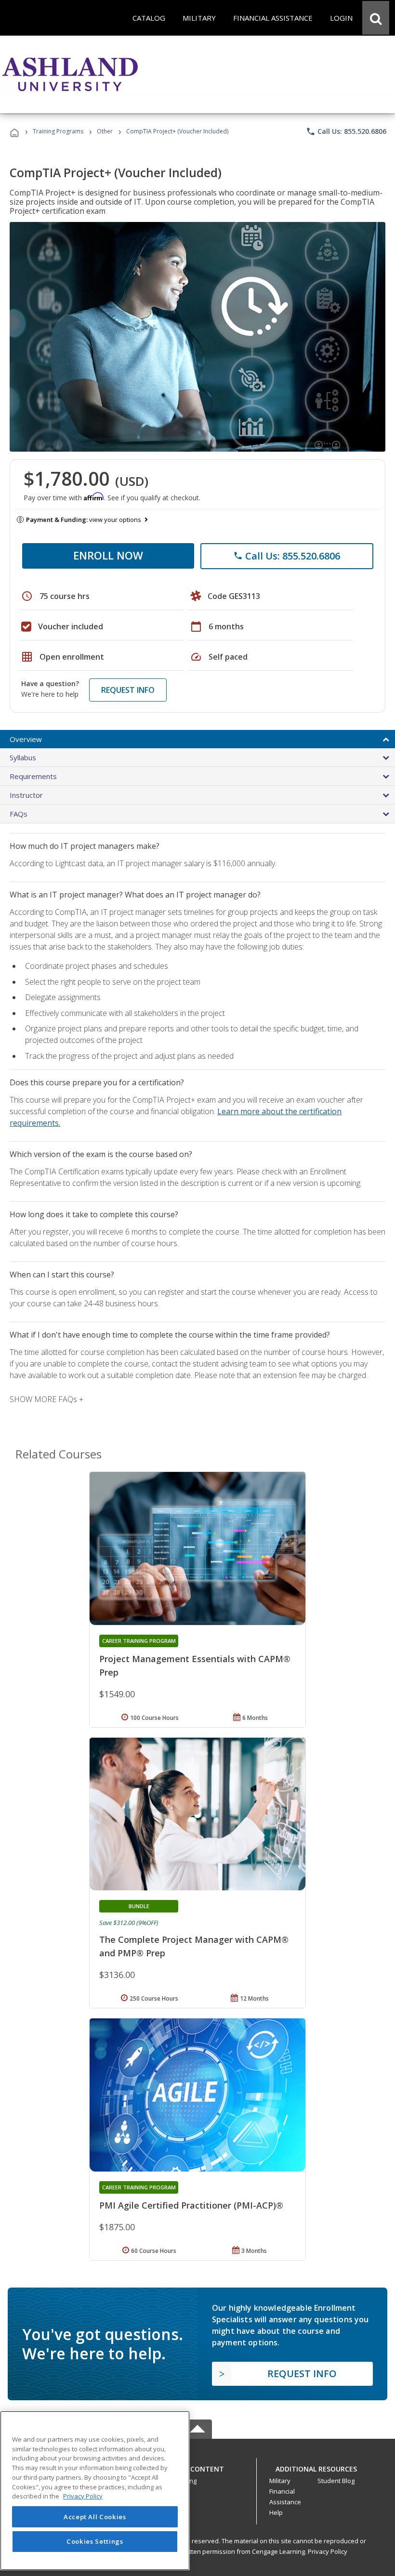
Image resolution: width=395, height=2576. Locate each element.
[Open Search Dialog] (376, 18)
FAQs (19, 814)
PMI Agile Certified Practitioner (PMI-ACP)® (191, 2205)
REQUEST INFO (128, 690)
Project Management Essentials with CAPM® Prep (195, 1665)
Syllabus (23, 757)
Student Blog (336, 2481)
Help (276, 2512)
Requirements (33, 776)
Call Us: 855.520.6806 (346, 131)
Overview (26, 739)
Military (280, 2481)
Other (105, 131)
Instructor (26, 795)
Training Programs (58, 131)
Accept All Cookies (95, 2517)
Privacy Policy (328, 2551)
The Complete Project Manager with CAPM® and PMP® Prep (194, 1946)
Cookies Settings (95, 2541)
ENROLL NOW (108, 555)
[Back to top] (197, 2466)
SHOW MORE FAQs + (46, 1399)
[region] (95, 2491)
